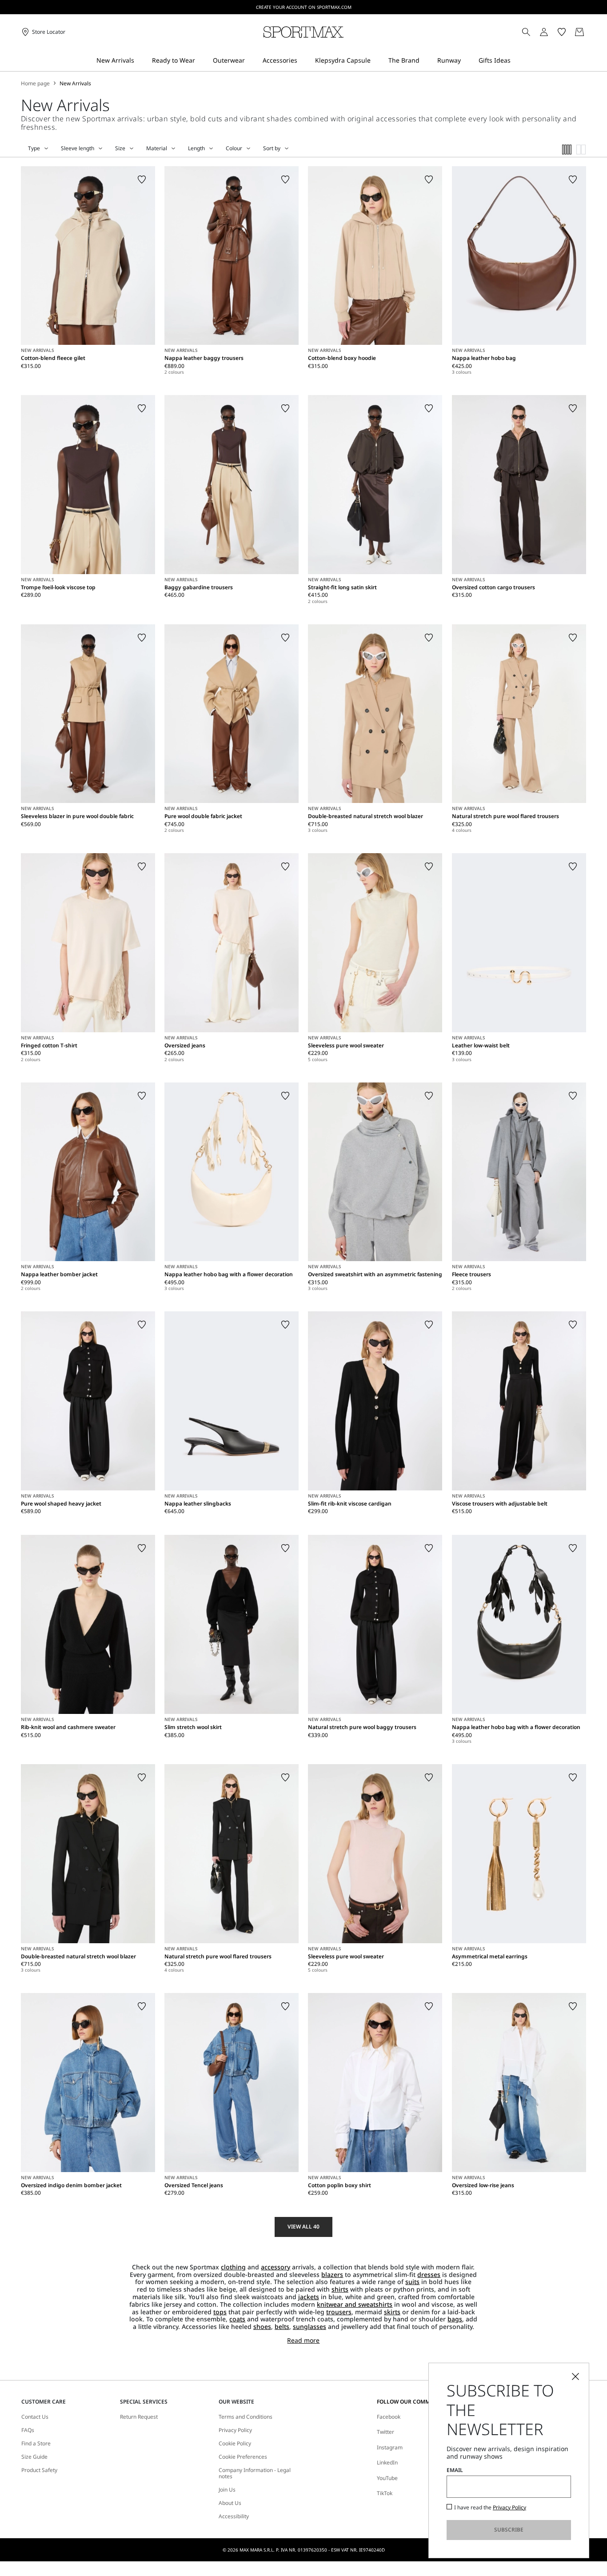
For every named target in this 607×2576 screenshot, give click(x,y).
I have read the (490, 2508)
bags (455, 2319)
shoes (262, 2326)
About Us (230, 2503)
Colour (234, 148)
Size (120, 148)
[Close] (575, 2376)
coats (237, 2319)
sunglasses (309, 2326)
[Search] (526, 32)
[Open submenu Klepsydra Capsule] (376, 61)
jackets (309, 2297)
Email (455, 2470)
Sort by (272, 148)
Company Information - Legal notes (255, 2474)
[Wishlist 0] (562, 32)
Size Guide (34, 2457)
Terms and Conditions (246, 2417)
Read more (303, 2341)
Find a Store (36, 2444)
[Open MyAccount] (552, 32)
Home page (35, 84)
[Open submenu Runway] (467, 61)
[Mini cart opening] (590, 32)
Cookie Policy (235, 2444)
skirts (392, 2312)
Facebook (389, 2417)
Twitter (385, 2432)
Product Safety (39, 2470)
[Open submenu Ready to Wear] (201, 61)
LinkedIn (387, 2462)
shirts (340, 2289)
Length (196, 148)
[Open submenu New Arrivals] (140, 61)
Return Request (139, 2417)
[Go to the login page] (544, 32)
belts (282, 2326)
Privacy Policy (235, 2430)
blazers (332, 2274)
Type (34, 148)
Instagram (390, 2447)
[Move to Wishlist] (142, 180)
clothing (233, 2267)
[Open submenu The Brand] (425, 61)
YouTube (387, 2478)
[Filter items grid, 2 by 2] (581, 150)
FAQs (28, 2430)
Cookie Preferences (243, 2457)
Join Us (227, 2490)
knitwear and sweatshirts (355, 2304)
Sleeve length (78, 148)
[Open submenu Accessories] (303, 61)
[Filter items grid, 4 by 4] (567, 150)
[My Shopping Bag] (579, 32)
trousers (339, 2312)
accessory (276, 2267)
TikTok (385, 2493)
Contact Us (35, 2417)
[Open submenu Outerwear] (251, 61)
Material (157, 148)
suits (412, 2282)
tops (220, 2312)
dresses (429, 2274)
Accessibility (234, 2516)
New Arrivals (75, 84)
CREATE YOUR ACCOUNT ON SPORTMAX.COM (304, 7)
